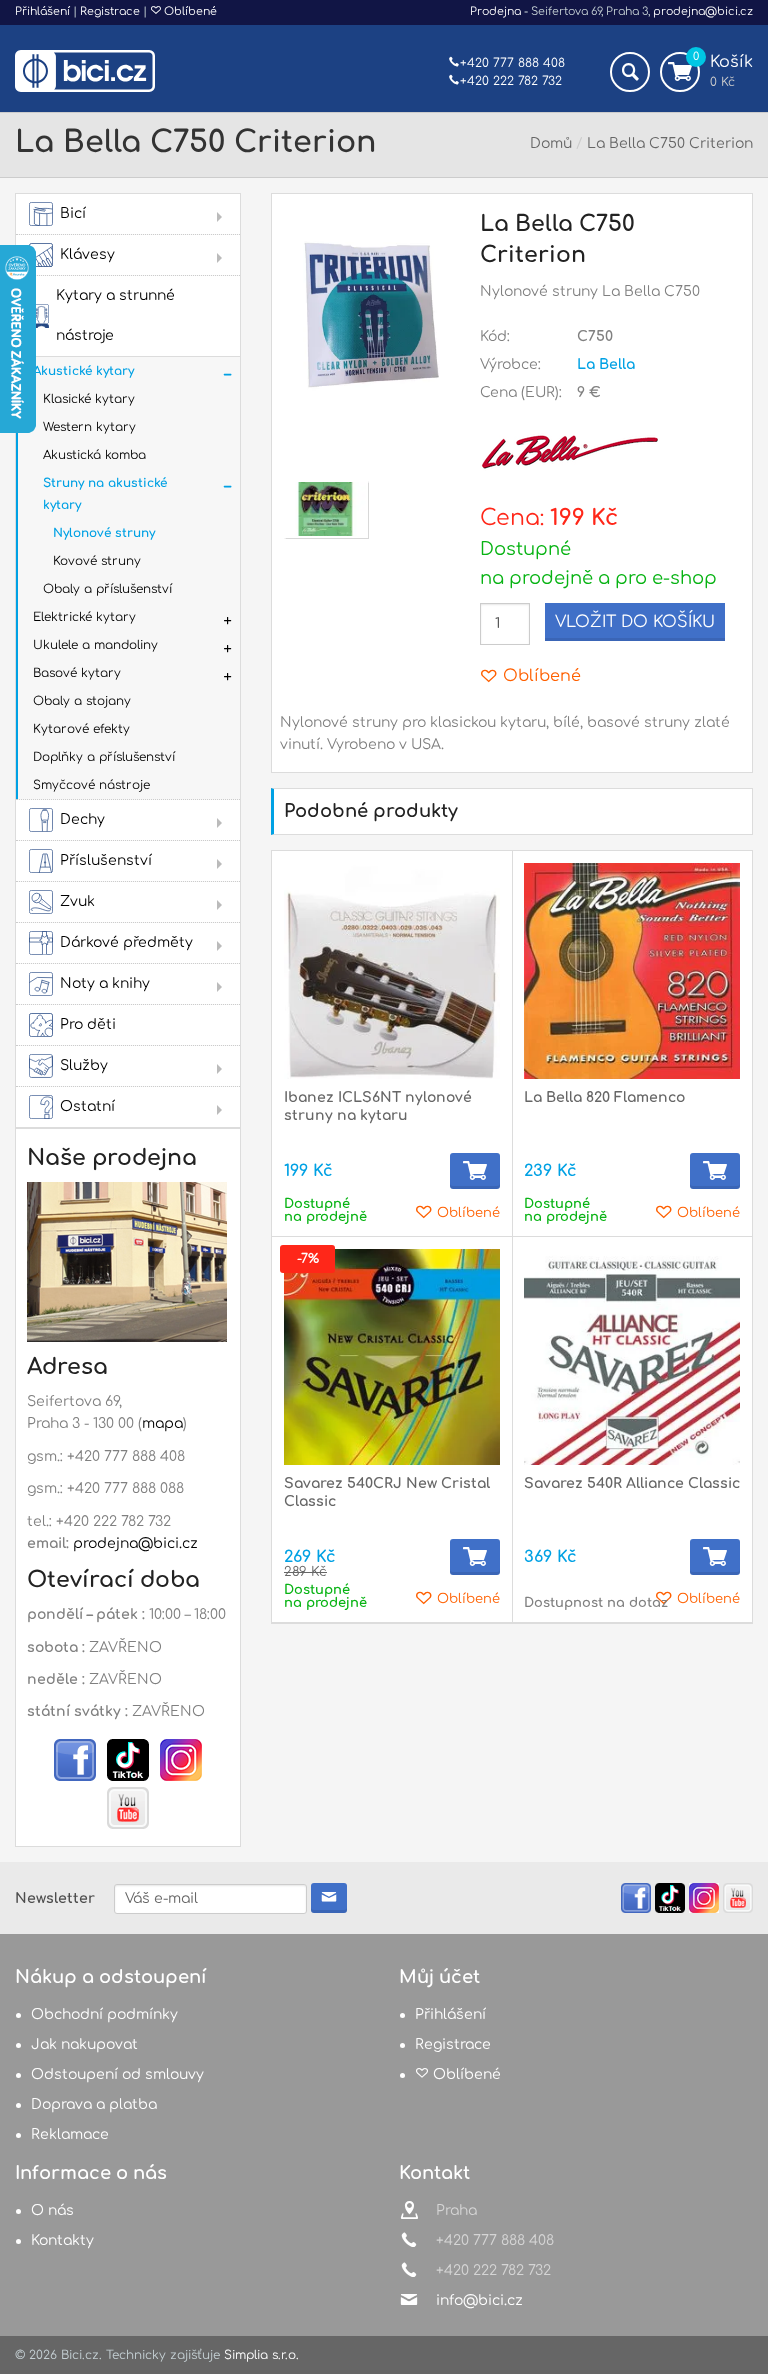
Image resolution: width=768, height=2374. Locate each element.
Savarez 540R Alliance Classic (632, 1483)
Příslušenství (106, 860)
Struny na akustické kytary (105, 494)
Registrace (110, 11)
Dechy (82, 819)
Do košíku (475, 1171)
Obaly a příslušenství (107, 589)
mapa (162, 1423)
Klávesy (87, 254)
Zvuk (77, 901)
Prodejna (495, 11)
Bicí (73, 213)
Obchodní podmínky (104, 2014)
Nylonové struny (104, 533)
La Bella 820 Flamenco (604, 1097)
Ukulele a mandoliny (95, 645)
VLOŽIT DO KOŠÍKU (635, 622)
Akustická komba (94, 455)
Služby (84, 1065)
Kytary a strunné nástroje (115, 315)
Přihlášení (42, 11)
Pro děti (88, 1024)
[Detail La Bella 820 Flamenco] (632, 971)
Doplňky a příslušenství (104, 757)
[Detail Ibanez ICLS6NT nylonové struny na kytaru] (392, 971)
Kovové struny (97, 561)
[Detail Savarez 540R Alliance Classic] (632, 1357)
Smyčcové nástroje (91, 785)
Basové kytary (77, 673)
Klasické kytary (89, 399)
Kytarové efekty (81, 729)
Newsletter (55, 1898)
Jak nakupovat (84, 2044)
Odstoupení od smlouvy (117, 2074)
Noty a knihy (105, 983)
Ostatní (87, 1106)
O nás (52, 2210)
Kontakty (62, 2240)
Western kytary (89, 427)
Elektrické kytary (84, 617)
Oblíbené (189, 11)
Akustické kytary (83, 371)
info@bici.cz (479, 2300)
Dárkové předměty (126, 942)
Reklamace (70, 2134)
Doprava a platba (94, 2104)
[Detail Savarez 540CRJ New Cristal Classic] (392, 1357)
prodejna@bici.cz (703, 11)
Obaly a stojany (82, 701)
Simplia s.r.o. (261, 2355)
